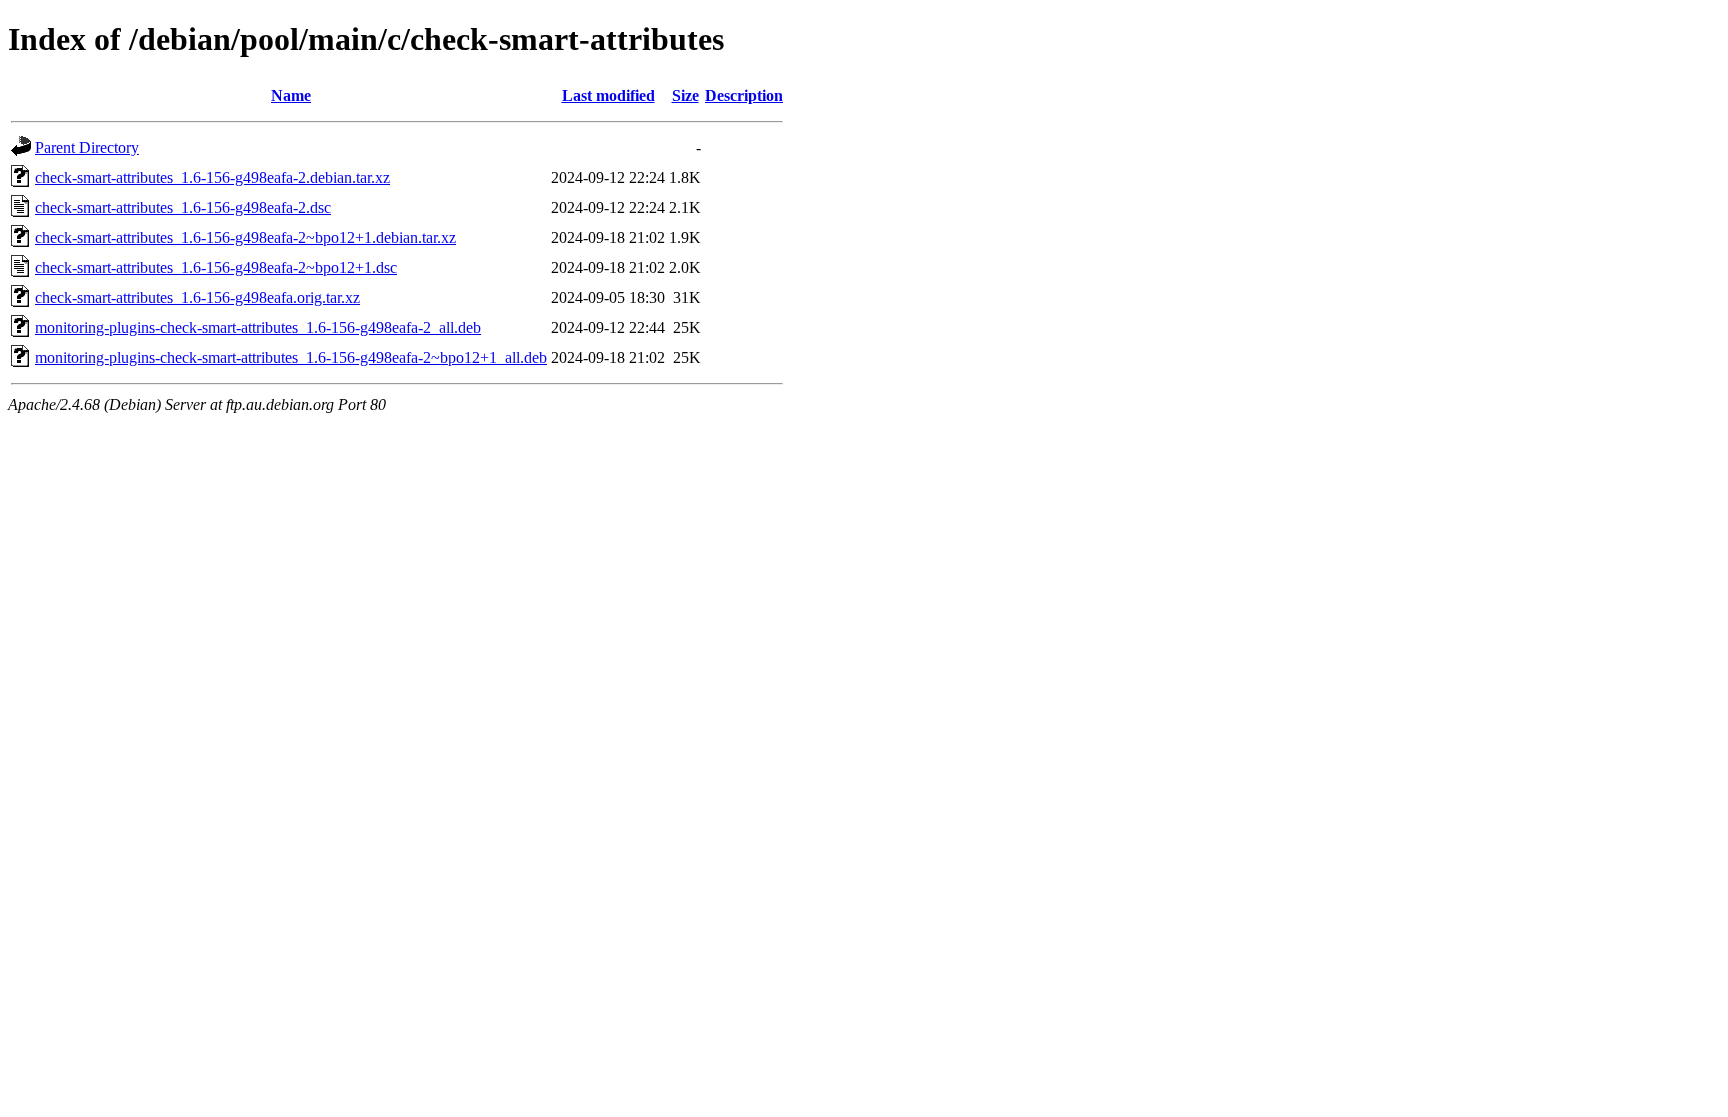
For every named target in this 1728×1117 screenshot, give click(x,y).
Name (291, 95)
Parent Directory (87, 147)
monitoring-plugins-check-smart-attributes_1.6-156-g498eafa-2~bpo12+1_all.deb (291, 357)
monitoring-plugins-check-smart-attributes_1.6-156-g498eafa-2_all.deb (258, 327)
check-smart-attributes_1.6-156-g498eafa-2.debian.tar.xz (212, 177)
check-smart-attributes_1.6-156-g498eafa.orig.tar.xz (197, 297)
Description (744, 95)
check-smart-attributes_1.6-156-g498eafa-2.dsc (183, 207)
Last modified (608, 95)
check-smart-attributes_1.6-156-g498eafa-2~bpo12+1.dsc (216, 267)
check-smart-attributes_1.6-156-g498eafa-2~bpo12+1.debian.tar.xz (245, 237)
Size (685, 95)
